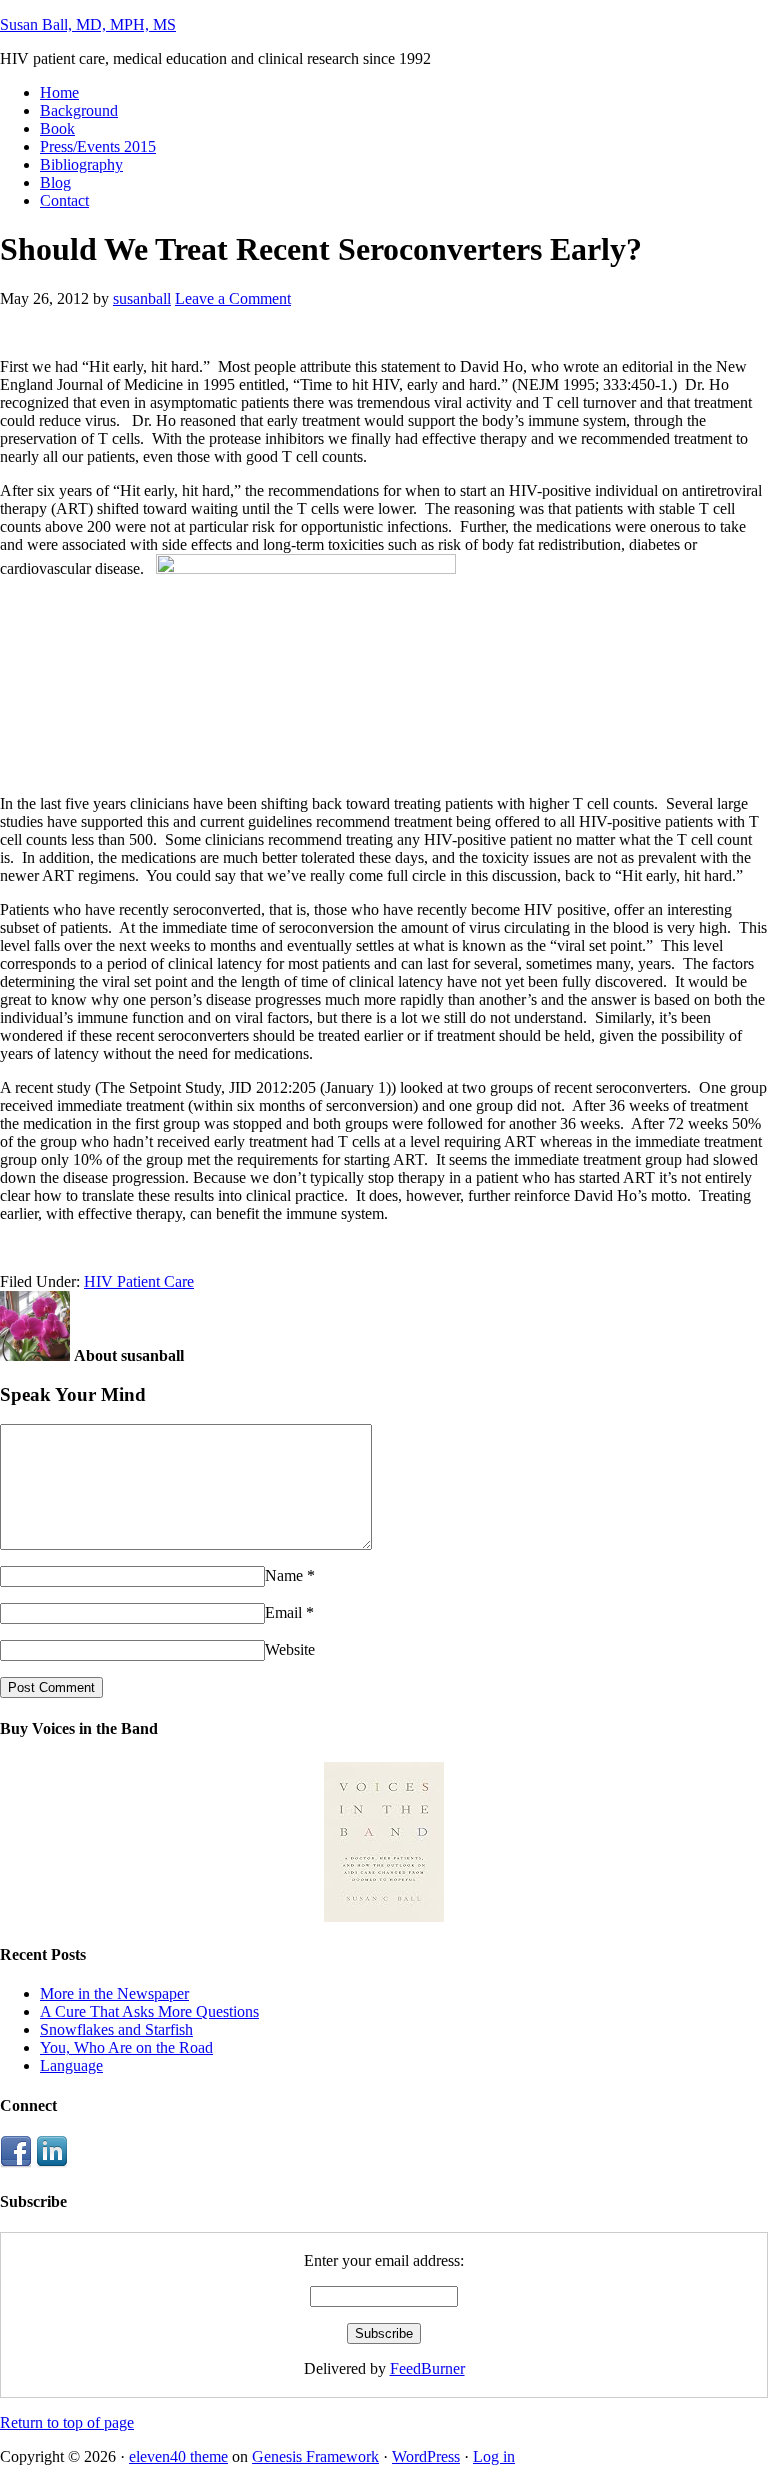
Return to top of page (67, 2422)
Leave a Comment (233, 298)
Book (57, 128)
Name (284, 1575)
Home (59, 92)
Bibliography (81, 164)
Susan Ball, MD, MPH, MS (88, 24)
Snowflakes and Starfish (116, 2029)
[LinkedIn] (52, 2162)
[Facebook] (16, 2162)
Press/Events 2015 (98, 146)
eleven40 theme (178, 2456)
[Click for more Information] (384, 1916)
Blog (55, 182)
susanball (142, 298)
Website (290, 1649)
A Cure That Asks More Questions (149, 2011)
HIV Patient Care (139, 1281)
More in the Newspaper (114, 1993)
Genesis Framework (315, 2456)
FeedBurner (427, 2368)
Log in (494, 2456)
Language (71, 2065)
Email (283, 1612)
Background (79, 110)
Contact (64, 200)
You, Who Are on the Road (126, 2047)
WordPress (426, 2456)
